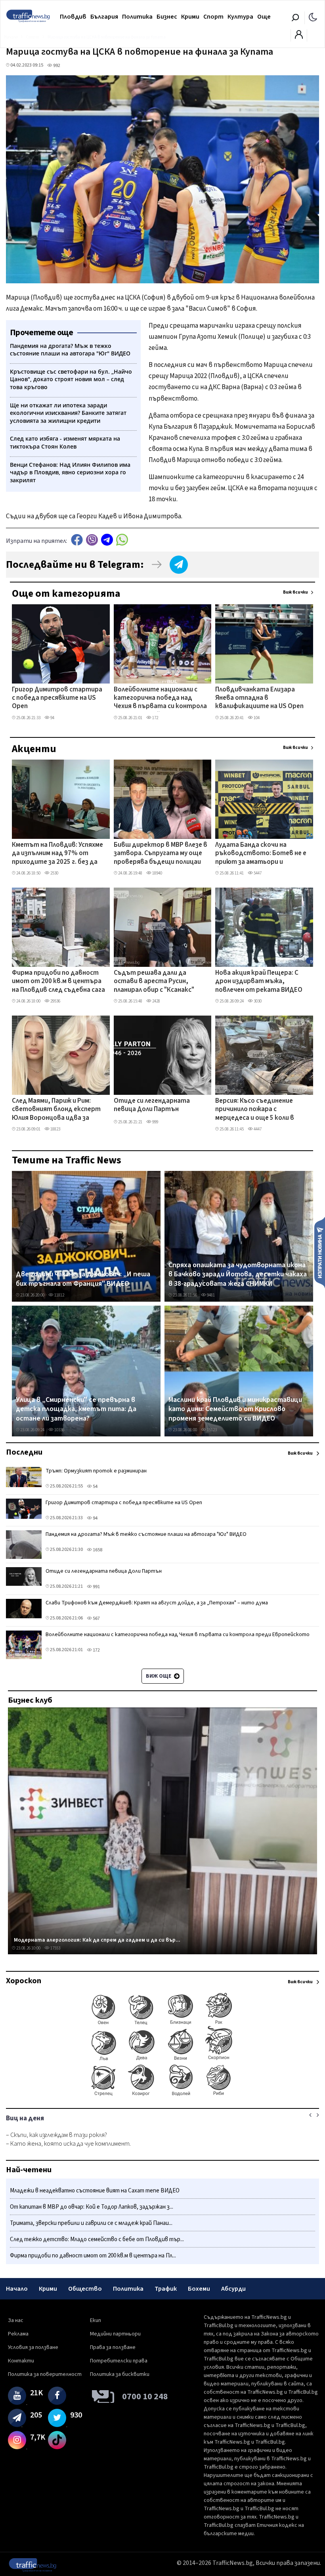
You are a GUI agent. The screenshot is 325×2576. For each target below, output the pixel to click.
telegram (107, 540)
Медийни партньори (115, 2334)
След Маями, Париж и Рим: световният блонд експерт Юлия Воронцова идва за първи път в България (56, 1110)
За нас (16, 2320)
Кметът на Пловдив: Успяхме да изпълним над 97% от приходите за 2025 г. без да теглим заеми (57, 854)
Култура (240, 17)
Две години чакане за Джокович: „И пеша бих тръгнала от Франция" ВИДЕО (83, 1279)
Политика (137, 17)
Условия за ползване (33, 2347)
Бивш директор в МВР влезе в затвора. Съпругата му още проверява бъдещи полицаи (161, 854)
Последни (24, 1452)
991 (96, 1587)
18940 (157, 873)
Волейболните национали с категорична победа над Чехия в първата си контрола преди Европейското (160, 699)
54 (95, 1487)
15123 (211, 1430)
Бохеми (199, 2289)
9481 (210, 1295)
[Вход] (299, 37)
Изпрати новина (320, 1252)
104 (256, 718)
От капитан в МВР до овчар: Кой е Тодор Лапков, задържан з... (92, 2207)
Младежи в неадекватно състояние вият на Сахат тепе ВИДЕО (95, 2191)
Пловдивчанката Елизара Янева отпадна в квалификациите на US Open (259, 698)
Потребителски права (119, 2361)
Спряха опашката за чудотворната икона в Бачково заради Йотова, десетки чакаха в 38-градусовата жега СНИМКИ (238, 1275)
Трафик (166, 2289)
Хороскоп (24, 1981)
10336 (59, 1430)
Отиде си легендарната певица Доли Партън (152, 1105)
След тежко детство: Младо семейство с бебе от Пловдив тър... (97, 2239)
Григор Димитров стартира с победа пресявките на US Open (57, 698)
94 (52, 718)
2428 (156, 1001)
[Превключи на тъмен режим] (313, 17)
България (104, 17)
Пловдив (73, 17)
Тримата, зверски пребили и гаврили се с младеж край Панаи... (91, 2223)
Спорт (213, 17)
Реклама (18, 2334)
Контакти (21, 2361)
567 (96, 1618)
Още (264, 17)
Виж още (159, 1676)
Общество (85, 2289)
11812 (59, 1295)
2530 (54, 873)
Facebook (77, 540)
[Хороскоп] (162, 2095)
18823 (55, 1129)
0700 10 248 (145, 2397)
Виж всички (295, 592)
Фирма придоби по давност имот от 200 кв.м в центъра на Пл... (93, 2256)
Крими (190, 17)
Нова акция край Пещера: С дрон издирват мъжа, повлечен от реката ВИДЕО (259, 982)
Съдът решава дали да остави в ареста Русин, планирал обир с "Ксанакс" (154, 982)
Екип (96, 2320)
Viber (92, 540)
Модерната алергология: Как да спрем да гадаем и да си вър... (97, 1940)
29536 (55, 1001)
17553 (55, 1948)
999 (155, 1122)
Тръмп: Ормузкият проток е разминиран (96, 1471)
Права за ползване (113, 2347)
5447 (257, 873)
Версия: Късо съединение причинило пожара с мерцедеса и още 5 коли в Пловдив (255, 1110)
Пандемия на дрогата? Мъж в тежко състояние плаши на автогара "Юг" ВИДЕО (146, 1534)
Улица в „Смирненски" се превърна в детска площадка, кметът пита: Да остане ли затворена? (76, 1409)
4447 (257, 1129)
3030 (257, 1001)
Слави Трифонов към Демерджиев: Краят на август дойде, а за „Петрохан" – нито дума (157, 1603)
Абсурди (233, 2289)
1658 (97, 1550)
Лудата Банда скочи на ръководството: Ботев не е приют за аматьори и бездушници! (261, 854)
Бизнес (167, 17)
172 (155, 718)
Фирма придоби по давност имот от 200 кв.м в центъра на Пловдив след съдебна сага (58, 982)
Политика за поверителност (45, 2374)
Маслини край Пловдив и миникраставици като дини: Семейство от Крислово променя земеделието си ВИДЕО (235, 1409)
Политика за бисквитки (120, 2374)
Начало (17, 2289)
